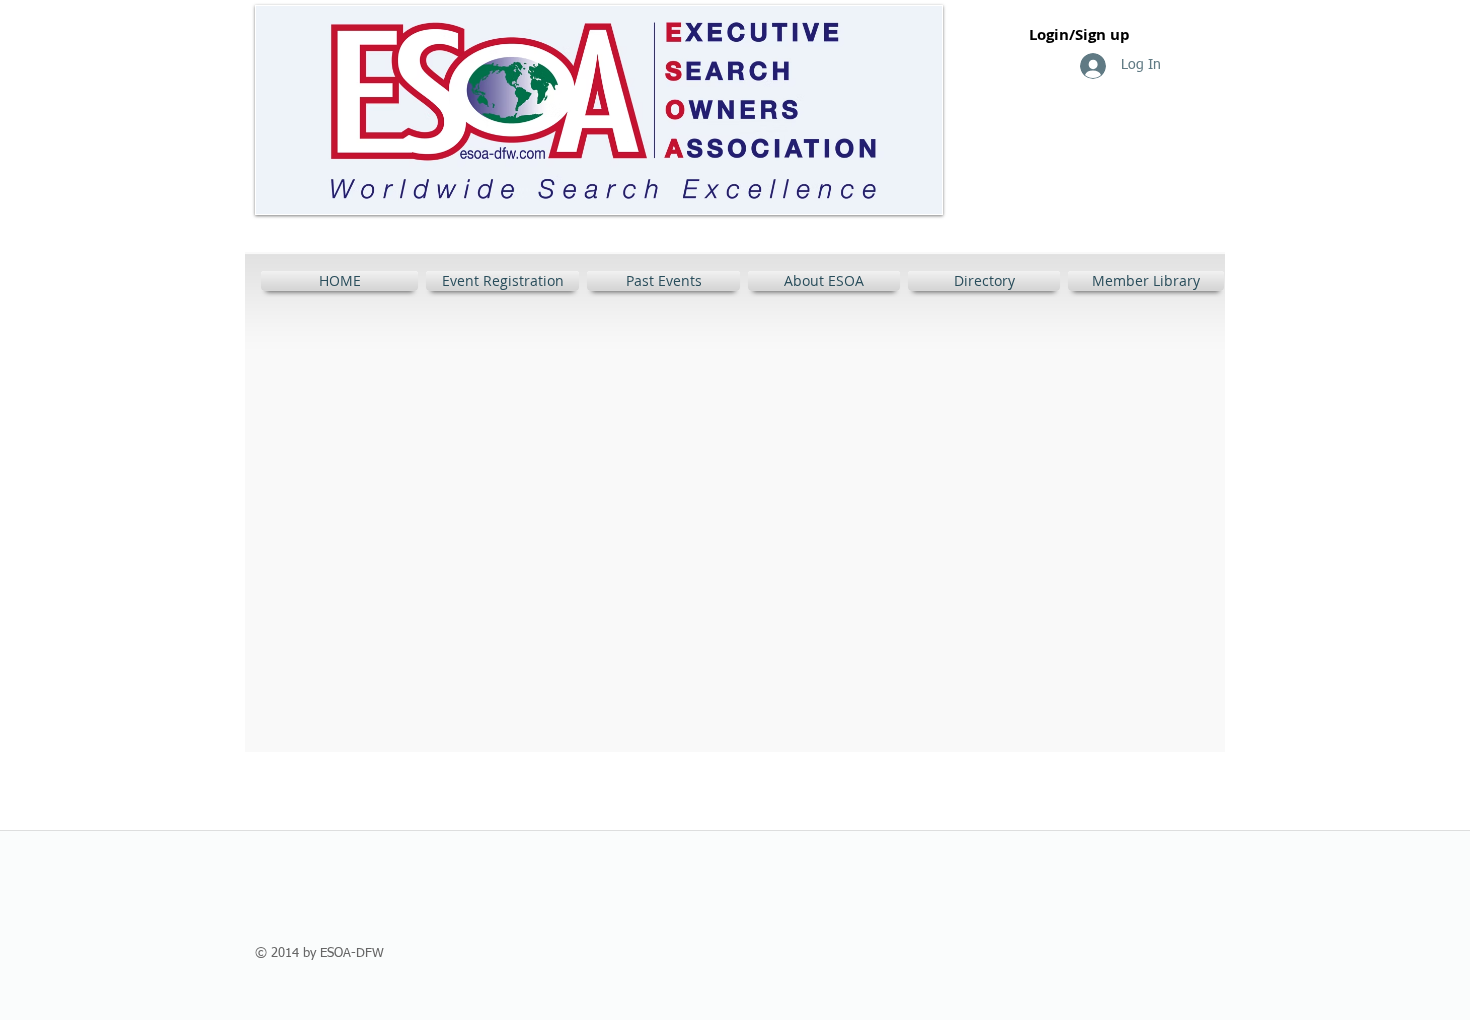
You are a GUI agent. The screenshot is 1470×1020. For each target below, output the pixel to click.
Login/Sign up (1079, 34)
